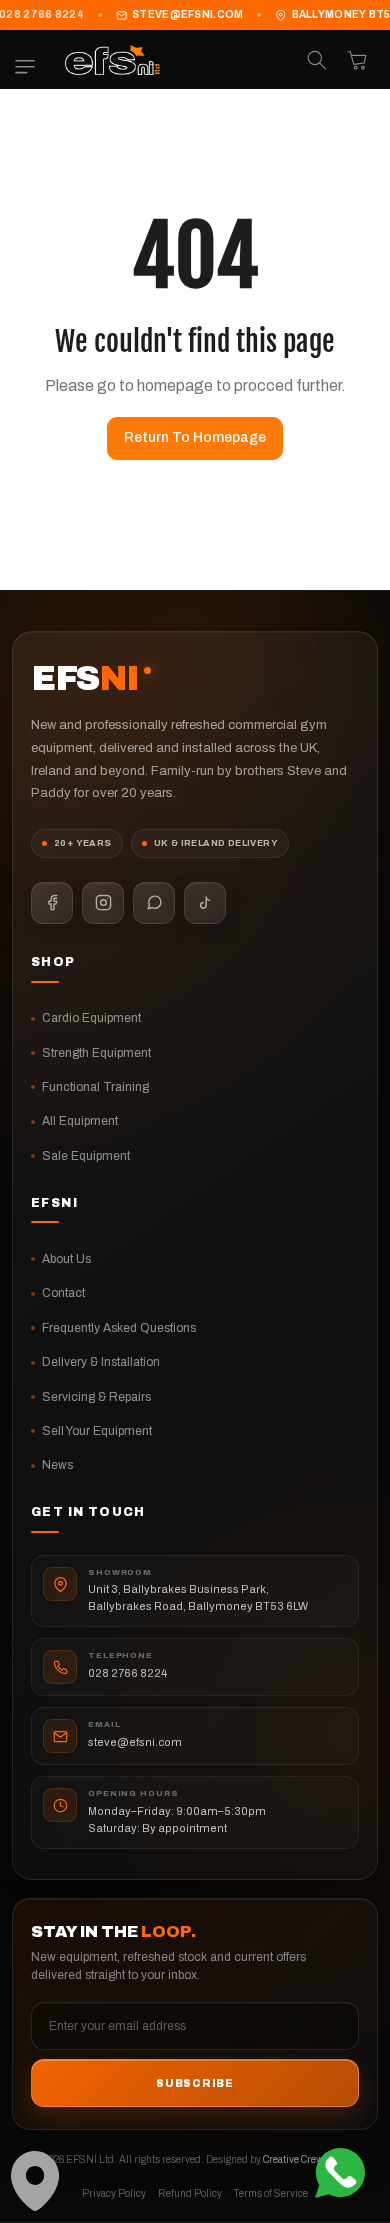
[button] (30, 67)
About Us (66, 1259)
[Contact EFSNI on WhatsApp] (154, 903)
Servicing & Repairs (96, 1397)
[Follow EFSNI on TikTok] (205, 903)
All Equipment (80, 1121)
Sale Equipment (86, 1156)
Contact (63, 1293)
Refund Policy (190, 2193)
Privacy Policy (114, 2193)
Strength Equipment (96, 1053)
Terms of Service (271, 2193)
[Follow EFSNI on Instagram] (103, 903)
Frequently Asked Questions (119, 1328)
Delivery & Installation (101, 1362)
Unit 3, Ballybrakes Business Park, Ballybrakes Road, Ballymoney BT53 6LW (198, 1597)
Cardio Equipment (91, 1018)
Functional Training (95, 1087)
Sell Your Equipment (97, 1431)
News (57, 1465)
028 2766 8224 (127, 1673)
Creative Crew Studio (309, 2159)
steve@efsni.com (188, 14)
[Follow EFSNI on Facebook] (52, 903)
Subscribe (194, 2083)
